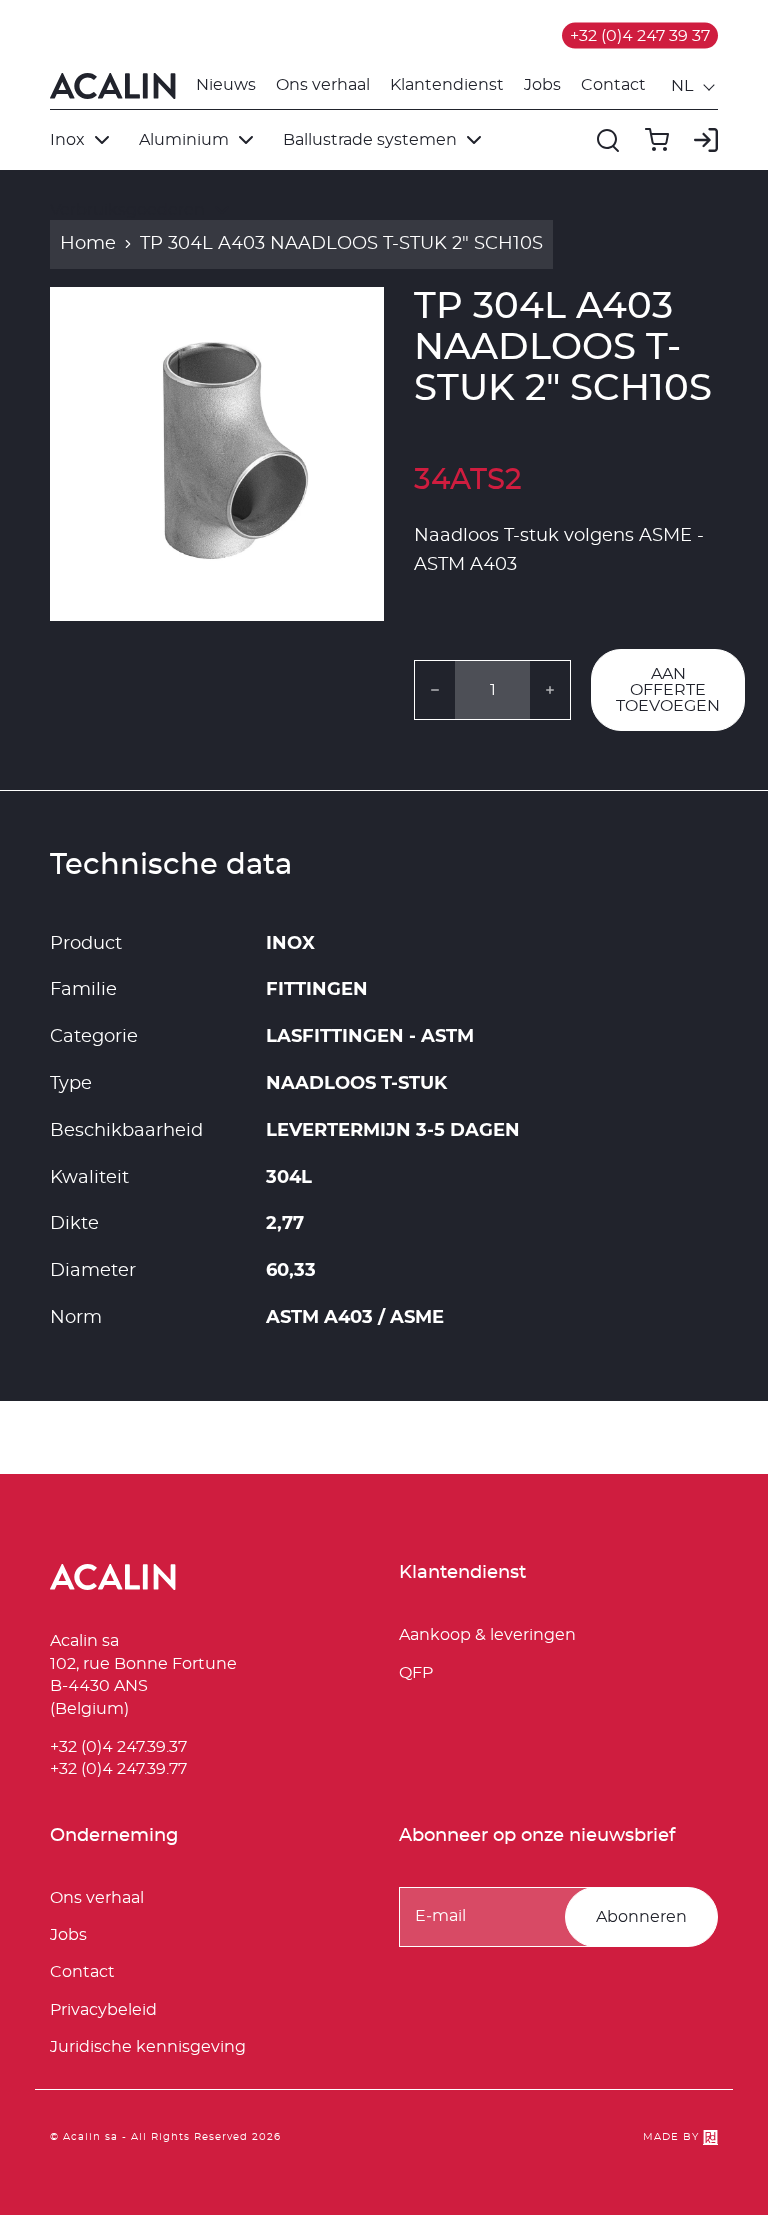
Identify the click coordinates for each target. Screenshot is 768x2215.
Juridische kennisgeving (148, 2047)
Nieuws (226, 85)
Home (88, 244)
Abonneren (641, 1917)
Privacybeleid (103, 2010)
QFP (416, 1673)
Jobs (542, 85)
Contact (613, 85)
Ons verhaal (323, 85)
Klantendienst (447, 85)
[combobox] (694, 86)
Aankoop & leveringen (487, 1635)
